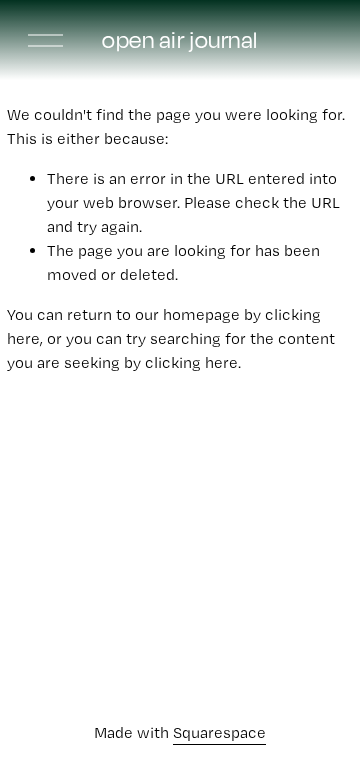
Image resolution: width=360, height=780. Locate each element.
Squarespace (219, 732)
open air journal (179, 39)
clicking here (191, 362)
